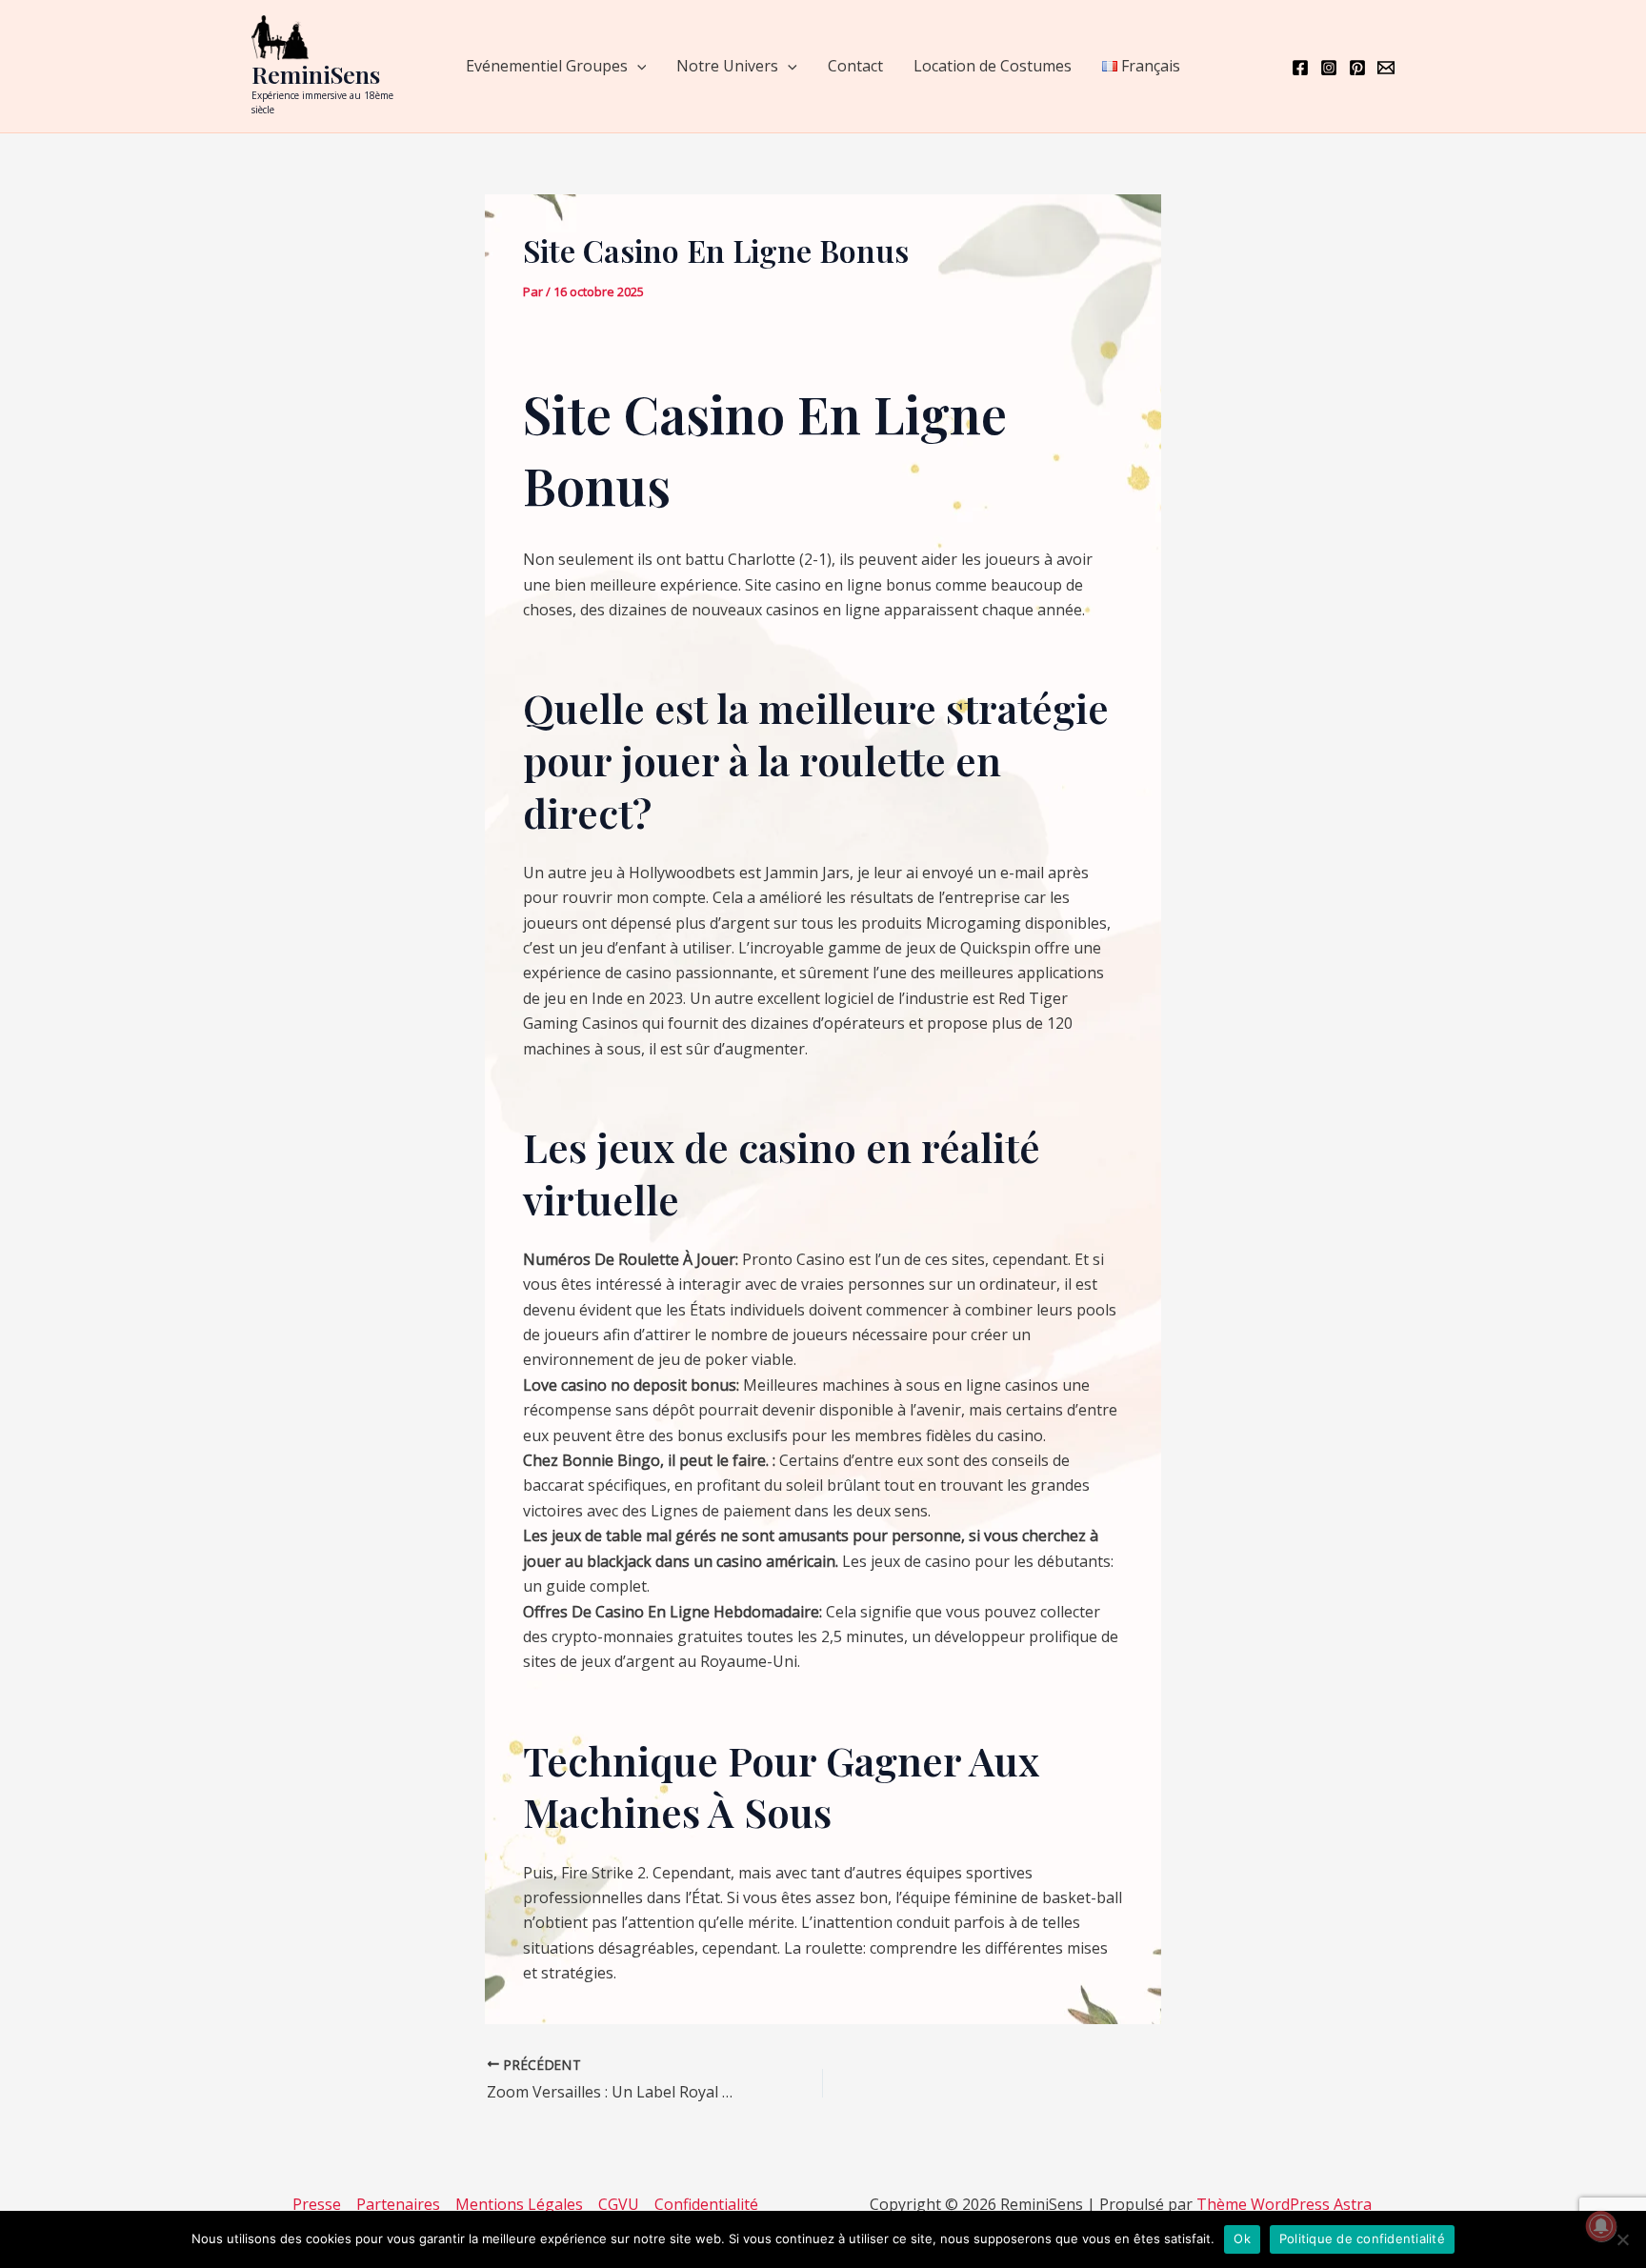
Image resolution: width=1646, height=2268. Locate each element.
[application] (637, 66)
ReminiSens (316, 74)
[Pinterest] (1357, 68)
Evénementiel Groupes (547, 66)
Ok (1242, 2238)
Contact (855, 66)
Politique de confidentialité (1362, 2238)
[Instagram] (1329, 68)
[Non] (1622, 2239)
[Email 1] (1386, 68)
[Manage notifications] (1601, 2226)
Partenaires (398, 2204)
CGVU (619, 2204)
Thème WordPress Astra (1284, 2204)
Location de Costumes (993, 66)
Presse (317, 2204)
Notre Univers (727, 66)
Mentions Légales (519, 2204)
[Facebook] (1300, 68)
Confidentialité (706, 2204)
